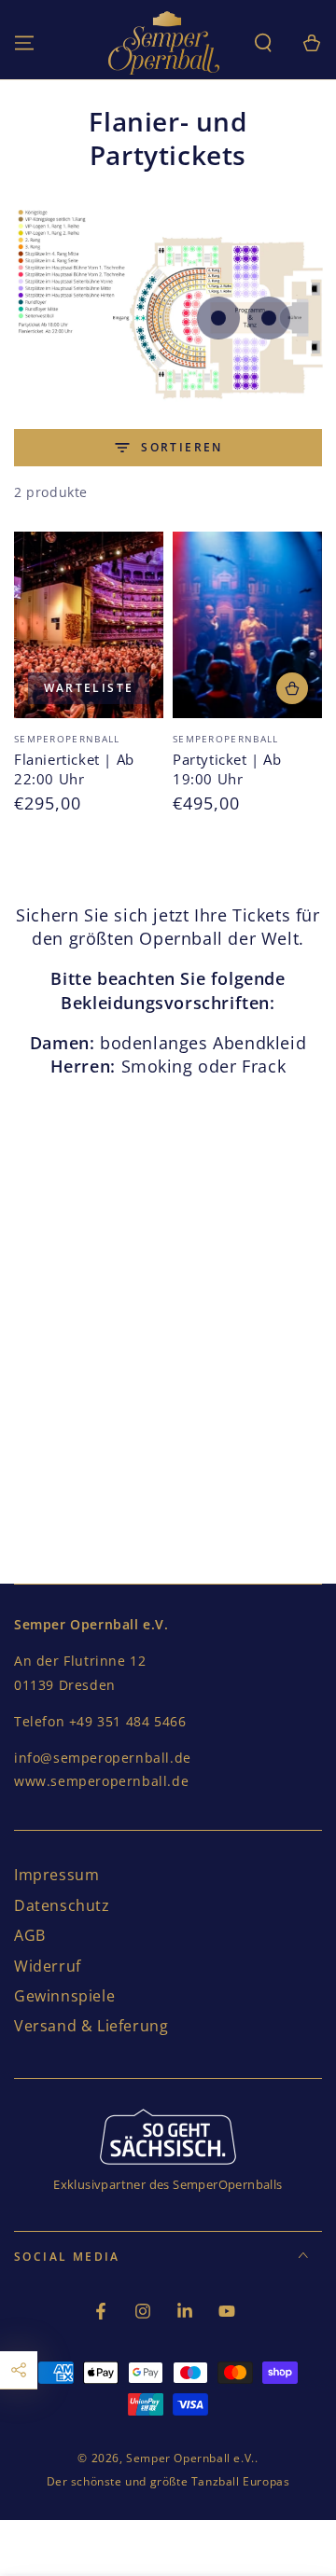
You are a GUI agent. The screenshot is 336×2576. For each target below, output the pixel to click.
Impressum (56, 1875)
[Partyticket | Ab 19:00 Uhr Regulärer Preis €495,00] (269, 318)
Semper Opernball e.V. (190, 2458)
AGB (30, 1935)
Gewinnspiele (64, 1996)
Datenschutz (62, 1905)
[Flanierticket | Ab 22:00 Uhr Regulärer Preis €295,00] (218, 318)
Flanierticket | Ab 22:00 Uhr (74, 769)
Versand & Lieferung (91, 2026)
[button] (263, 43)
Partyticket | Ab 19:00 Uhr (227, 769)
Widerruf (48, 1966)
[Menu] (24, 43)
